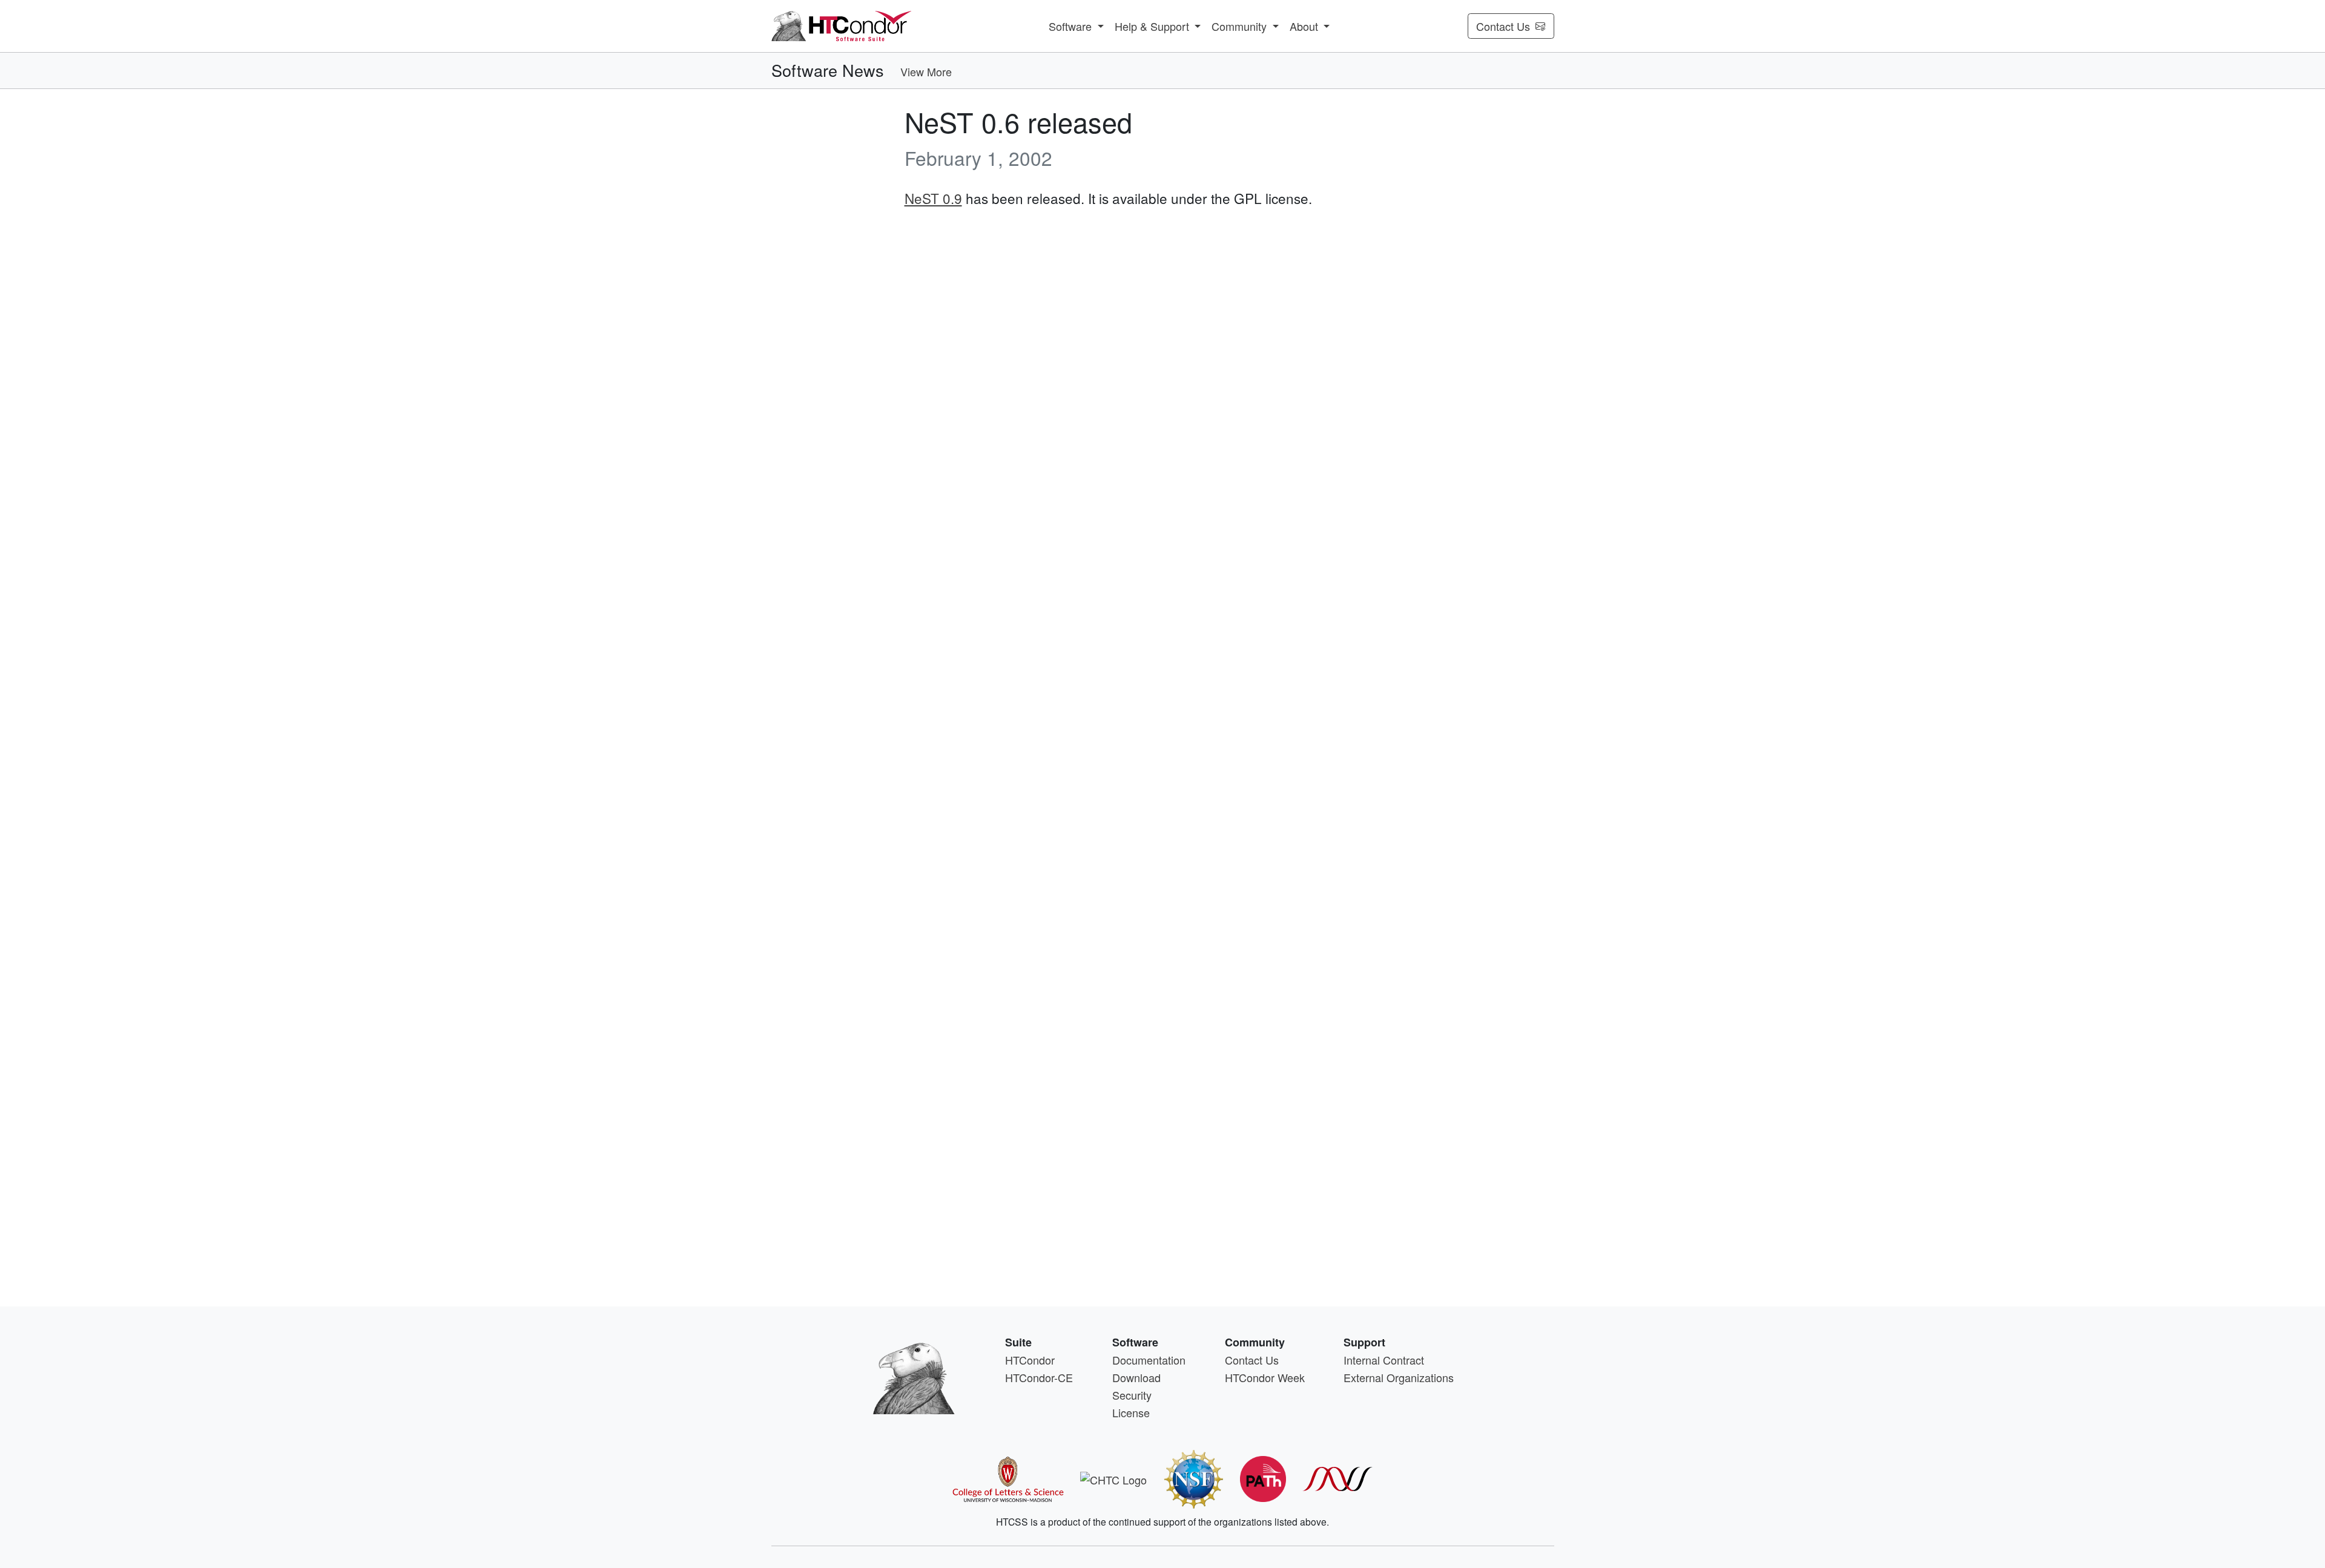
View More (926, 71)
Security (1132, 1395)
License (1131, 1412)
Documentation (1149, 1360)
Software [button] (1072, 26)
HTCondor (1030, 1360)
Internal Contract (1384, 1360)
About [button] (1305, 26)
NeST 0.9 (933, 198)
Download (1136, 1377)
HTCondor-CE (1039, 1377)
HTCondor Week (1265, 1377)
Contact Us (1503, 26)
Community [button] (1241, 26)
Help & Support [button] (1153, 26)
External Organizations (1399, 1377)
